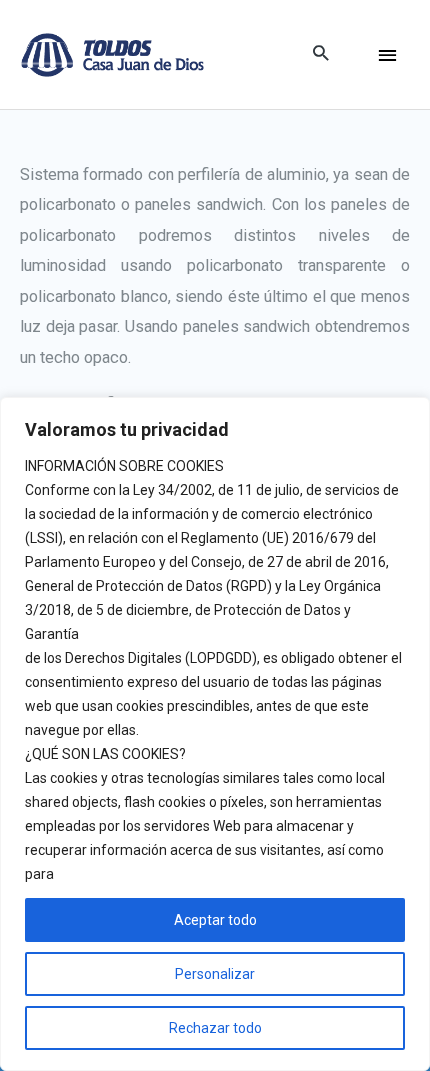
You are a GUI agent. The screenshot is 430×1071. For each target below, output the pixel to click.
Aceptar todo (215, 920)
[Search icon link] (320, 54)
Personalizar (215, 974)
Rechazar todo (215, 1028)
